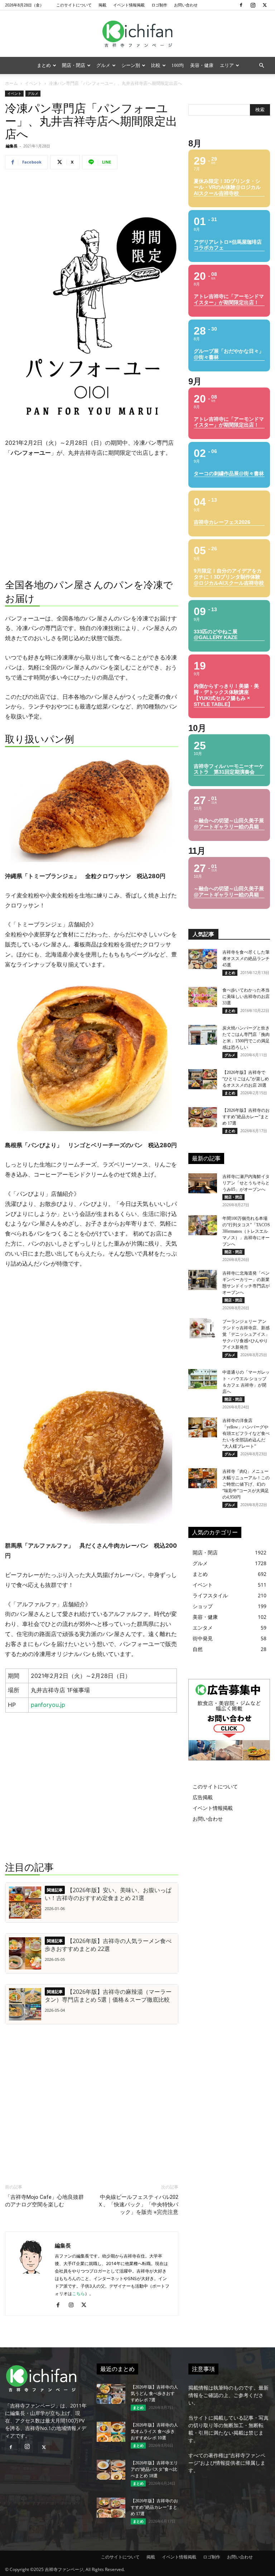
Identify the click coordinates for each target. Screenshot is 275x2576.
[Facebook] (241, 5)
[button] (261, 66)
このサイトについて (74, 5)
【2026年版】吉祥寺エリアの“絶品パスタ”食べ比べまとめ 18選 (154, 2469)
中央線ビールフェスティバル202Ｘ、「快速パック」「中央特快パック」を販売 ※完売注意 (138, 2205)
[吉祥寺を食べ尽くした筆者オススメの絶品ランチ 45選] (203, 959)
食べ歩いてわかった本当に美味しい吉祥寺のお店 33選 (246, 997)
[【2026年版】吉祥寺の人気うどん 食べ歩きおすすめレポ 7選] (111, 2394)
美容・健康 (202, 65)
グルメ (103, 65)
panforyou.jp (48, 1705)
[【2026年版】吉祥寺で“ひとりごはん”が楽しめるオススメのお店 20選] (203, 1079)
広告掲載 (203, 1797)
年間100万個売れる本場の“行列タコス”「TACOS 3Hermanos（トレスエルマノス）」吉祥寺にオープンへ (246, 1231)
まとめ (44, 65)
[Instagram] (253, 5)
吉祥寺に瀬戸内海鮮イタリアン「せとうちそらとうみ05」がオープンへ (246, 1183)
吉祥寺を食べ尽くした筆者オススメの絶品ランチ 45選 (246, 959)
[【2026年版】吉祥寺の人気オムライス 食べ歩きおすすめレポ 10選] (111, 2432)
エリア (227, 65)
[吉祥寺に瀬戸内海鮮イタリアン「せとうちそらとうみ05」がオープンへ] (203, 1183)
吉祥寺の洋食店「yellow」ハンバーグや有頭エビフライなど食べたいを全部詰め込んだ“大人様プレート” (246, 1433)
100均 (178, 65)
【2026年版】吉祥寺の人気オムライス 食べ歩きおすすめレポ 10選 (154, 2431)
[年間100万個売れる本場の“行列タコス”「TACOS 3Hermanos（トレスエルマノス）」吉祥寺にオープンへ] (203, 1225)
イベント (33, 83)
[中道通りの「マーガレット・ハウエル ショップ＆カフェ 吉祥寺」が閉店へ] (203, 1379)
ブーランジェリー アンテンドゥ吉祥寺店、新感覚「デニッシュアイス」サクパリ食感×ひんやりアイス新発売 (246, 1334)
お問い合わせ (186, 5)
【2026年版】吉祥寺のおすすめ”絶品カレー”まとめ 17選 (246, 1117)
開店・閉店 (74, 65)
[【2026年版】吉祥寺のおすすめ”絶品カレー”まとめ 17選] (203, 1117)
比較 (156, 65)
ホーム (11, 83)
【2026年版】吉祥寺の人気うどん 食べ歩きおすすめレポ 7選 (154, 2394)
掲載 (102, 5)
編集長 (12, 146)
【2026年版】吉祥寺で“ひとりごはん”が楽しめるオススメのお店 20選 (246, 1079)
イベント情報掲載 (129, 5)
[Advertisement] (92, 193)
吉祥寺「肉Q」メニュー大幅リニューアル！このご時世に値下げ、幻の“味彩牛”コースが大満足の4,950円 (246, 1484)
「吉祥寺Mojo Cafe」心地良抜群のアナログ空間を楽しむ (44, 2201)
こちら (78, 2293)
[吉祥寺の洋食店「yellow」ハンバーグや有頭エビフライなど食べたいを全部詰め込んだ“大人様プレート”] (203, 1427)
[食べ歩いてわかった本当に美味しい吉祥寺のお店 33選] (203, 997)
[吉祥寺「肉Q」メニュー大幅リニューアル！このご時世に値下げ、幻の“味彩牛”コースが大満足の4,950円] (203, 1478)
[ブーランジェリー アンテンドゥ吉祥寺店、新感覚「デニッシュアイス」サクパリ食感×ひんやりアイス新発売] (203, 1328)
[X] (265, 5)
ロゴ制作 (159, 5)
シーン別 (131, 65)
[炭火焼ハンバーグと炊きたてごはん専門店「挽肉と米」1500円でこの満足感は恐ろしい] (203, 1035)
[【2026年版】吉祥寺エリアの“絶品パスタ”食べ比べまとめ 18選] (111, 2470)
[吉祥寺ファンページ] (137, 34)
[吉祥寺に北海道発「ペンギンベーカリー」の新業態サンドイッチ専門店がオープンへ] (203, 1280)
